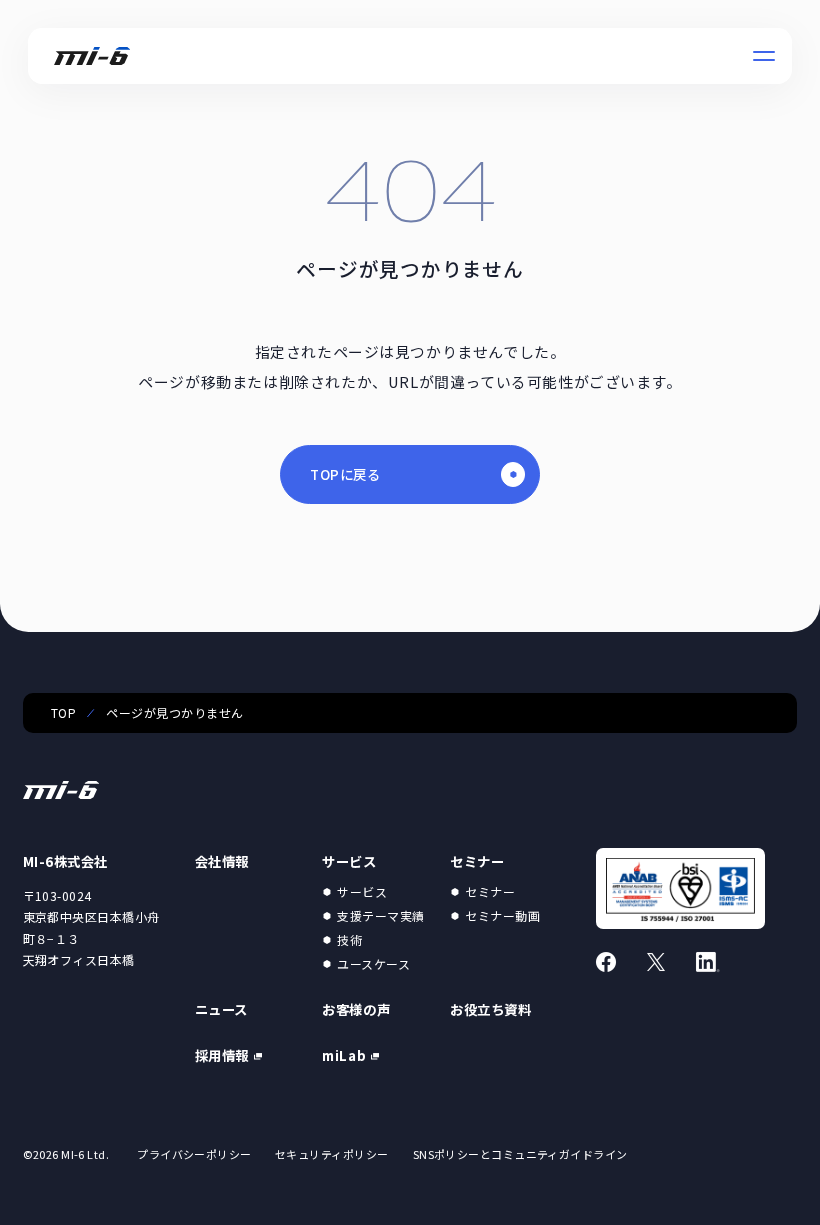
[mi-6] (92, 56)
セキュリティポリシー (331, 1154)
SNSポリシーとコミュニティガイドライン (520, 1154)
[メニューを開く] (764, 56)
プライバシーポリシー (194, 1154)
